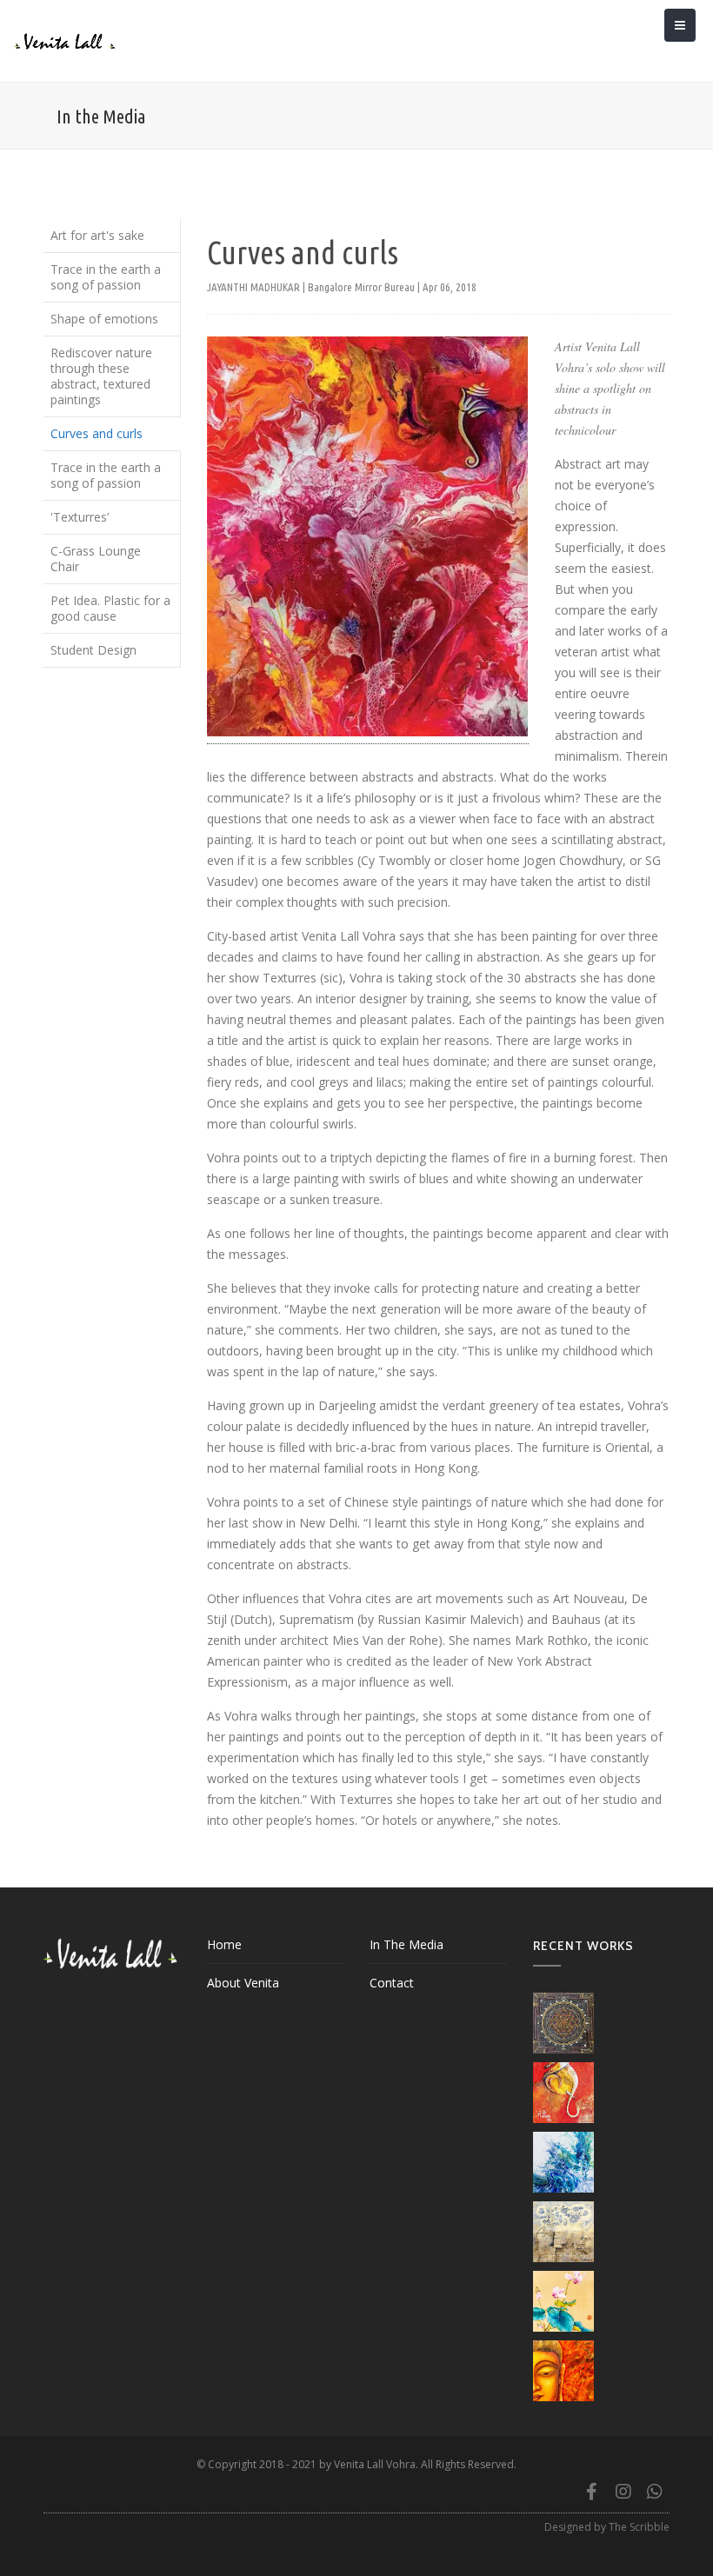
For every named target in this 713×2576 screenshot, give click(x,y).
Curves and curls (97, 433)
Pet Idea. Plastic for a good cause (110, 608)
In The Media (406, 1944)
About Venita (243, 1983)
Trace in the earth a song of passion (106, 277)
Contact (392, 1983)
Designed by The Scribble (607, 2527)
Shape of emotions (104, 319)
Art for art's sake (97, 235)
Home (224, 1944)
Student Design (93, 650)
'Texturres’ (80, 517)
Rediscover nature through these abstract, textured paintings (101, 376)
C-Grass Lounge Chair (96, 559)
